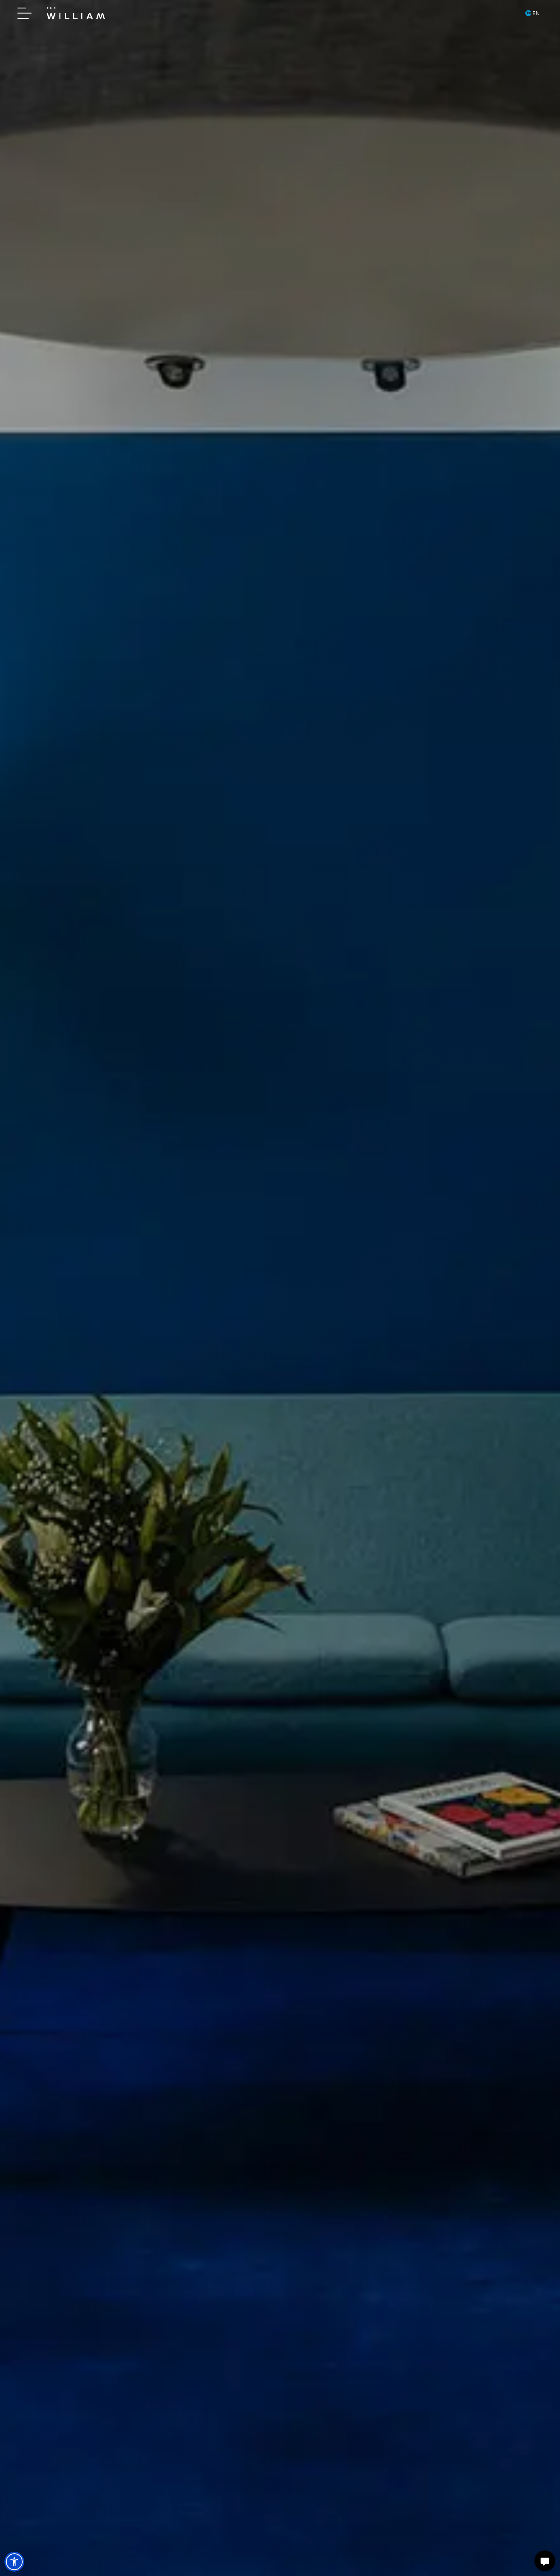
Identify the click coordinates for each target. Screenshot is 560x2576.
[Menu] (26, 13)
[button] (14, 2562)
